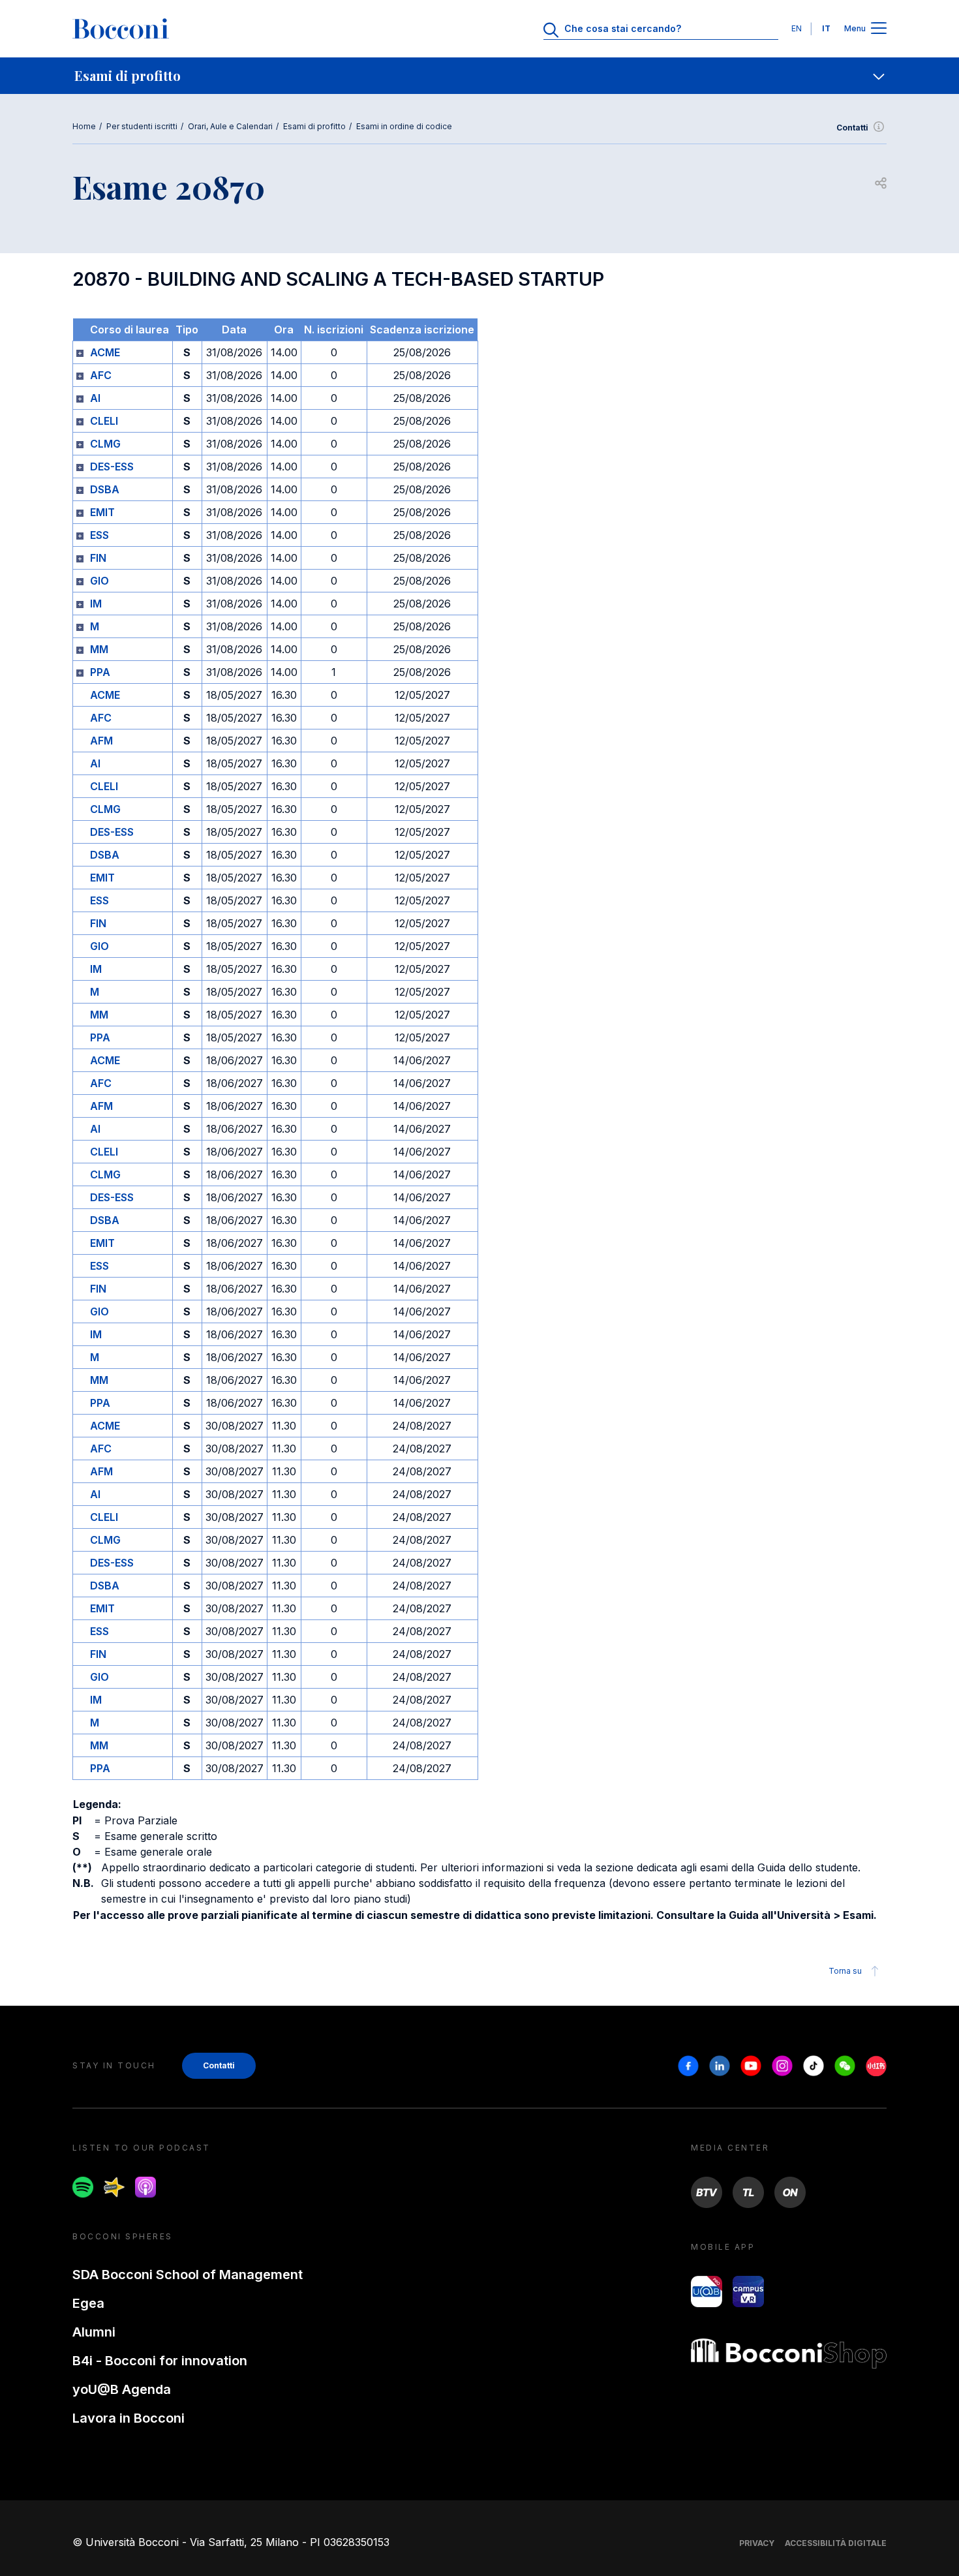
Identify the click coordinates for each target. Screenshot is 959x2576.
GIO (99, 581)
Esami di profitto (314, 126)
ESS (99, 535)
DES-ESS (112, 467)
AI (95, 398)
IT (826, 28)
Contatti (852, 128)
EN (797, 28)
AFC (101, 375)
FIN (98, 558)
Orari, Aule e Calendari (230, 126)
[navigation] (479, 76)
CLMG (105, 444)
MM (99, 649)
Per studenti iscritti (142, 126)
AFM (101, 741)
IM (96, 604)
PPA (100, 672)
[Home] (121, 29)
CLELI (104, 421)
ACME (105, 352)
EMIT (102, 512)
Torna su (845, 1971)
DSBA (105, 489)
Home (84, 126)
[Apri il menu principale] (879, 29)
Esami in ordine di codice (404, 126)
